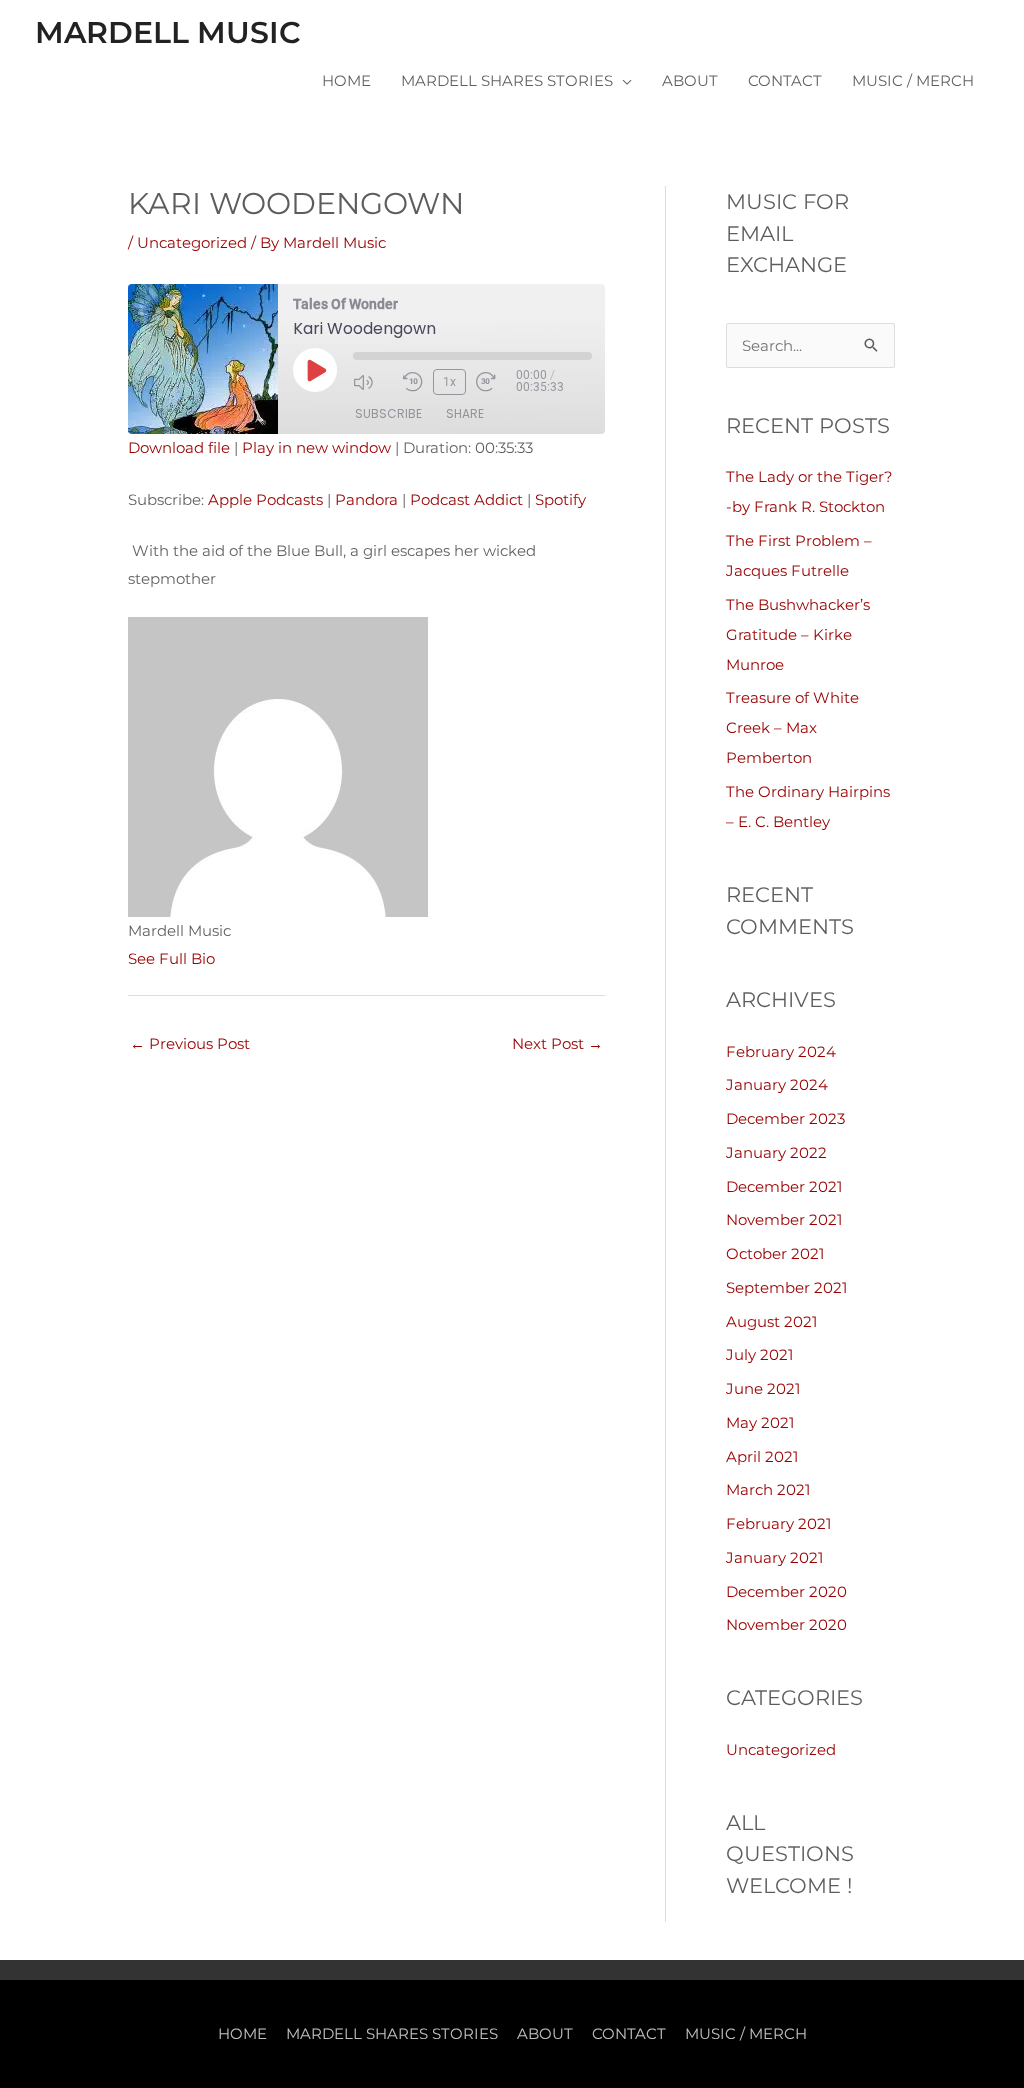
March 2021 (768, 1489)
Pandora (366, 499)
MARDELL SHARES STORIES (507, 80)
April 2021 (762, 1456)
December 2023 (785, 1118)
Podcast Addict (466, 499)
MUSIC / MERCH (913, 80)
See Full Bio (171, 958)
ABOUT (690, 80)
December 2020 (786, 1591)
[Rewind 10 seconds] (413, 382)
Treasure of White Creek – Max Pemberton (792, 727)
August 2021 (771, 1321)
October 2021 (775, 1253)
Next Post (557, 1043)
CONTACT (785, 80)
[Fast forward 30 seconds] (496, 382)
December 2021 (784, 1186)
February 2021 (778, 1523)
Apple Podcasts (265, 499)
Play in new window (316, 447)
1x (449, 382)
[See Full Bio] (227, 958)
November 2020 (786, 1624)
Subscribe (388, 413)
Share (465, 413)
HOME (346, 80)
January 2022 (776, 1152)
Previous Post (190, 1043)
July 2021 (759, 1354)
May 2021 (760, 1422)
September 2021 (786, 1287)
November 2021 (784, 1219)
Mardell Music (168, 32)
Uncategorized (192, 242)
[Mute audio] (373, 382)
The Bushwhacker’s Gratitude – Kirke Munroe (798, 634)
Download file (179, 447)
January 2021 (774, 1557)
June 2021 (763, 1388)
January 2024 (777, 1084)
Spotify (560, 499)
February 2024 (781, 1051)
